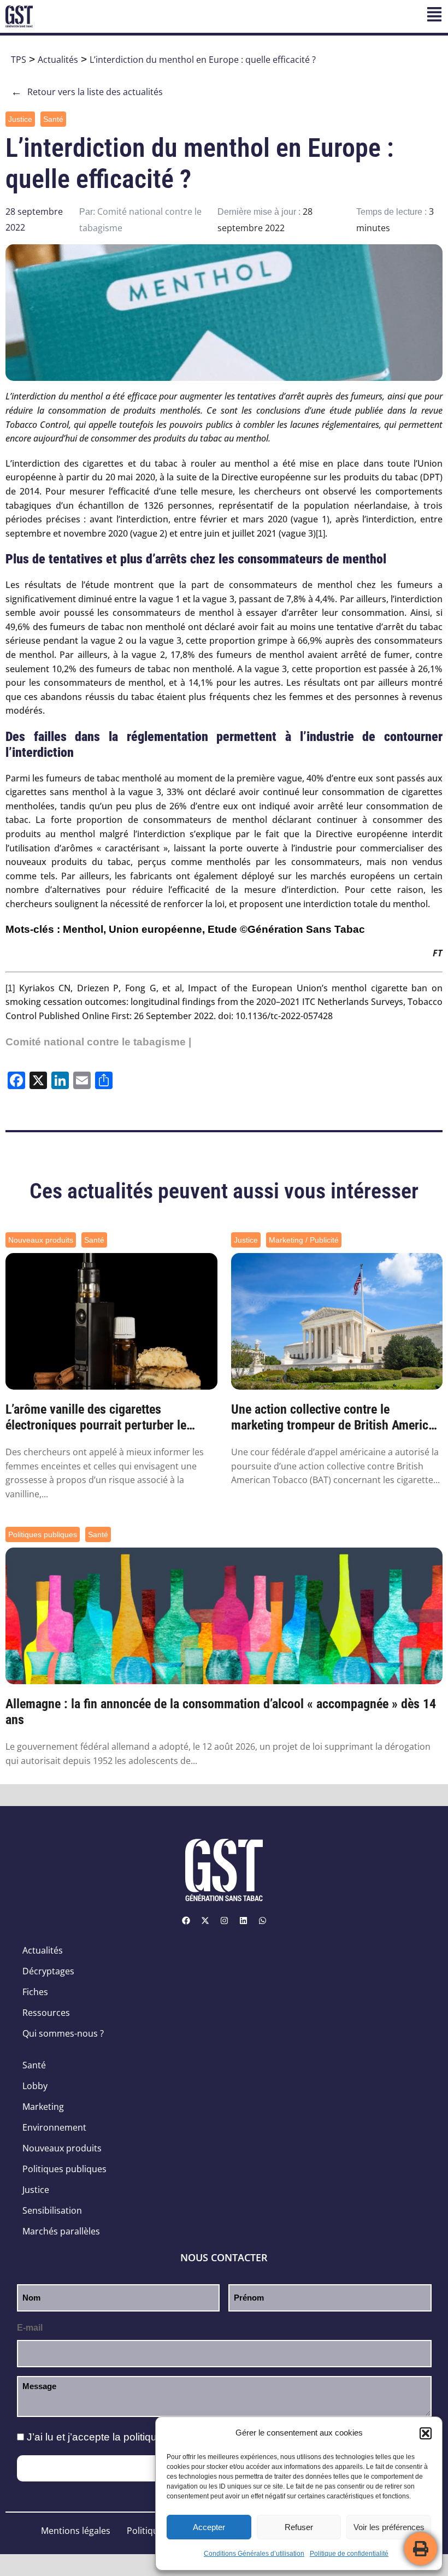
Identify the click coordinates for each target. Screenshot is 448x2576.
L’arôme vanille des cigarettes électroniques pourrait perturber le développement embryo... (96, 1418)
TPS (19, 60)
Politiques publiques (43, 1534)
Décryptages (48, 1971)
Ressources (46, 2013)
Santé (53, 119)
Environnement (54, 2127)
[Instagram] (224, 1920)
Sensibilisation (52, 2210)
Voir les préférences (389, 2527)
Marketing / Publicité (304, 1240)
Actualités (58, 60)
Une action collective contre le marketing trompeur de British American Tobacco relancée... (336, 1418)
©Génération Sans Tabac (302, 929)
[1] (320, 534)
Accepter (209, 2527)
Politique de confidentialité (349, 2554)
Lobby (35, 2086)
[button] (426, 2433)
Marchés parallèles (61, 2231)
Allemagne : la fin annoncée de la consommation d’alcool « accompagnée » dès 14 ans (221, 1712)
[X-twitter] (205, 1920)
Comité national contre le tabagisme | (98, 1042)
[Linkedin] (243, 1920)
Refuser (299, 2527)
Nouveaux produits (41, 1240)
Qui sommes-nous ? (63, 2033)
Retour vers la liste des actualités (87, 92)
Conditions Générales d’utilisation (254, 2554)
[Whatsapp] (262, 1920)
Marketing (43, 2107)
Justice (20, 119)
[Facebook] (186, 1920)
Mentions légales (76, 2531)
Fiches (35, 1992)
